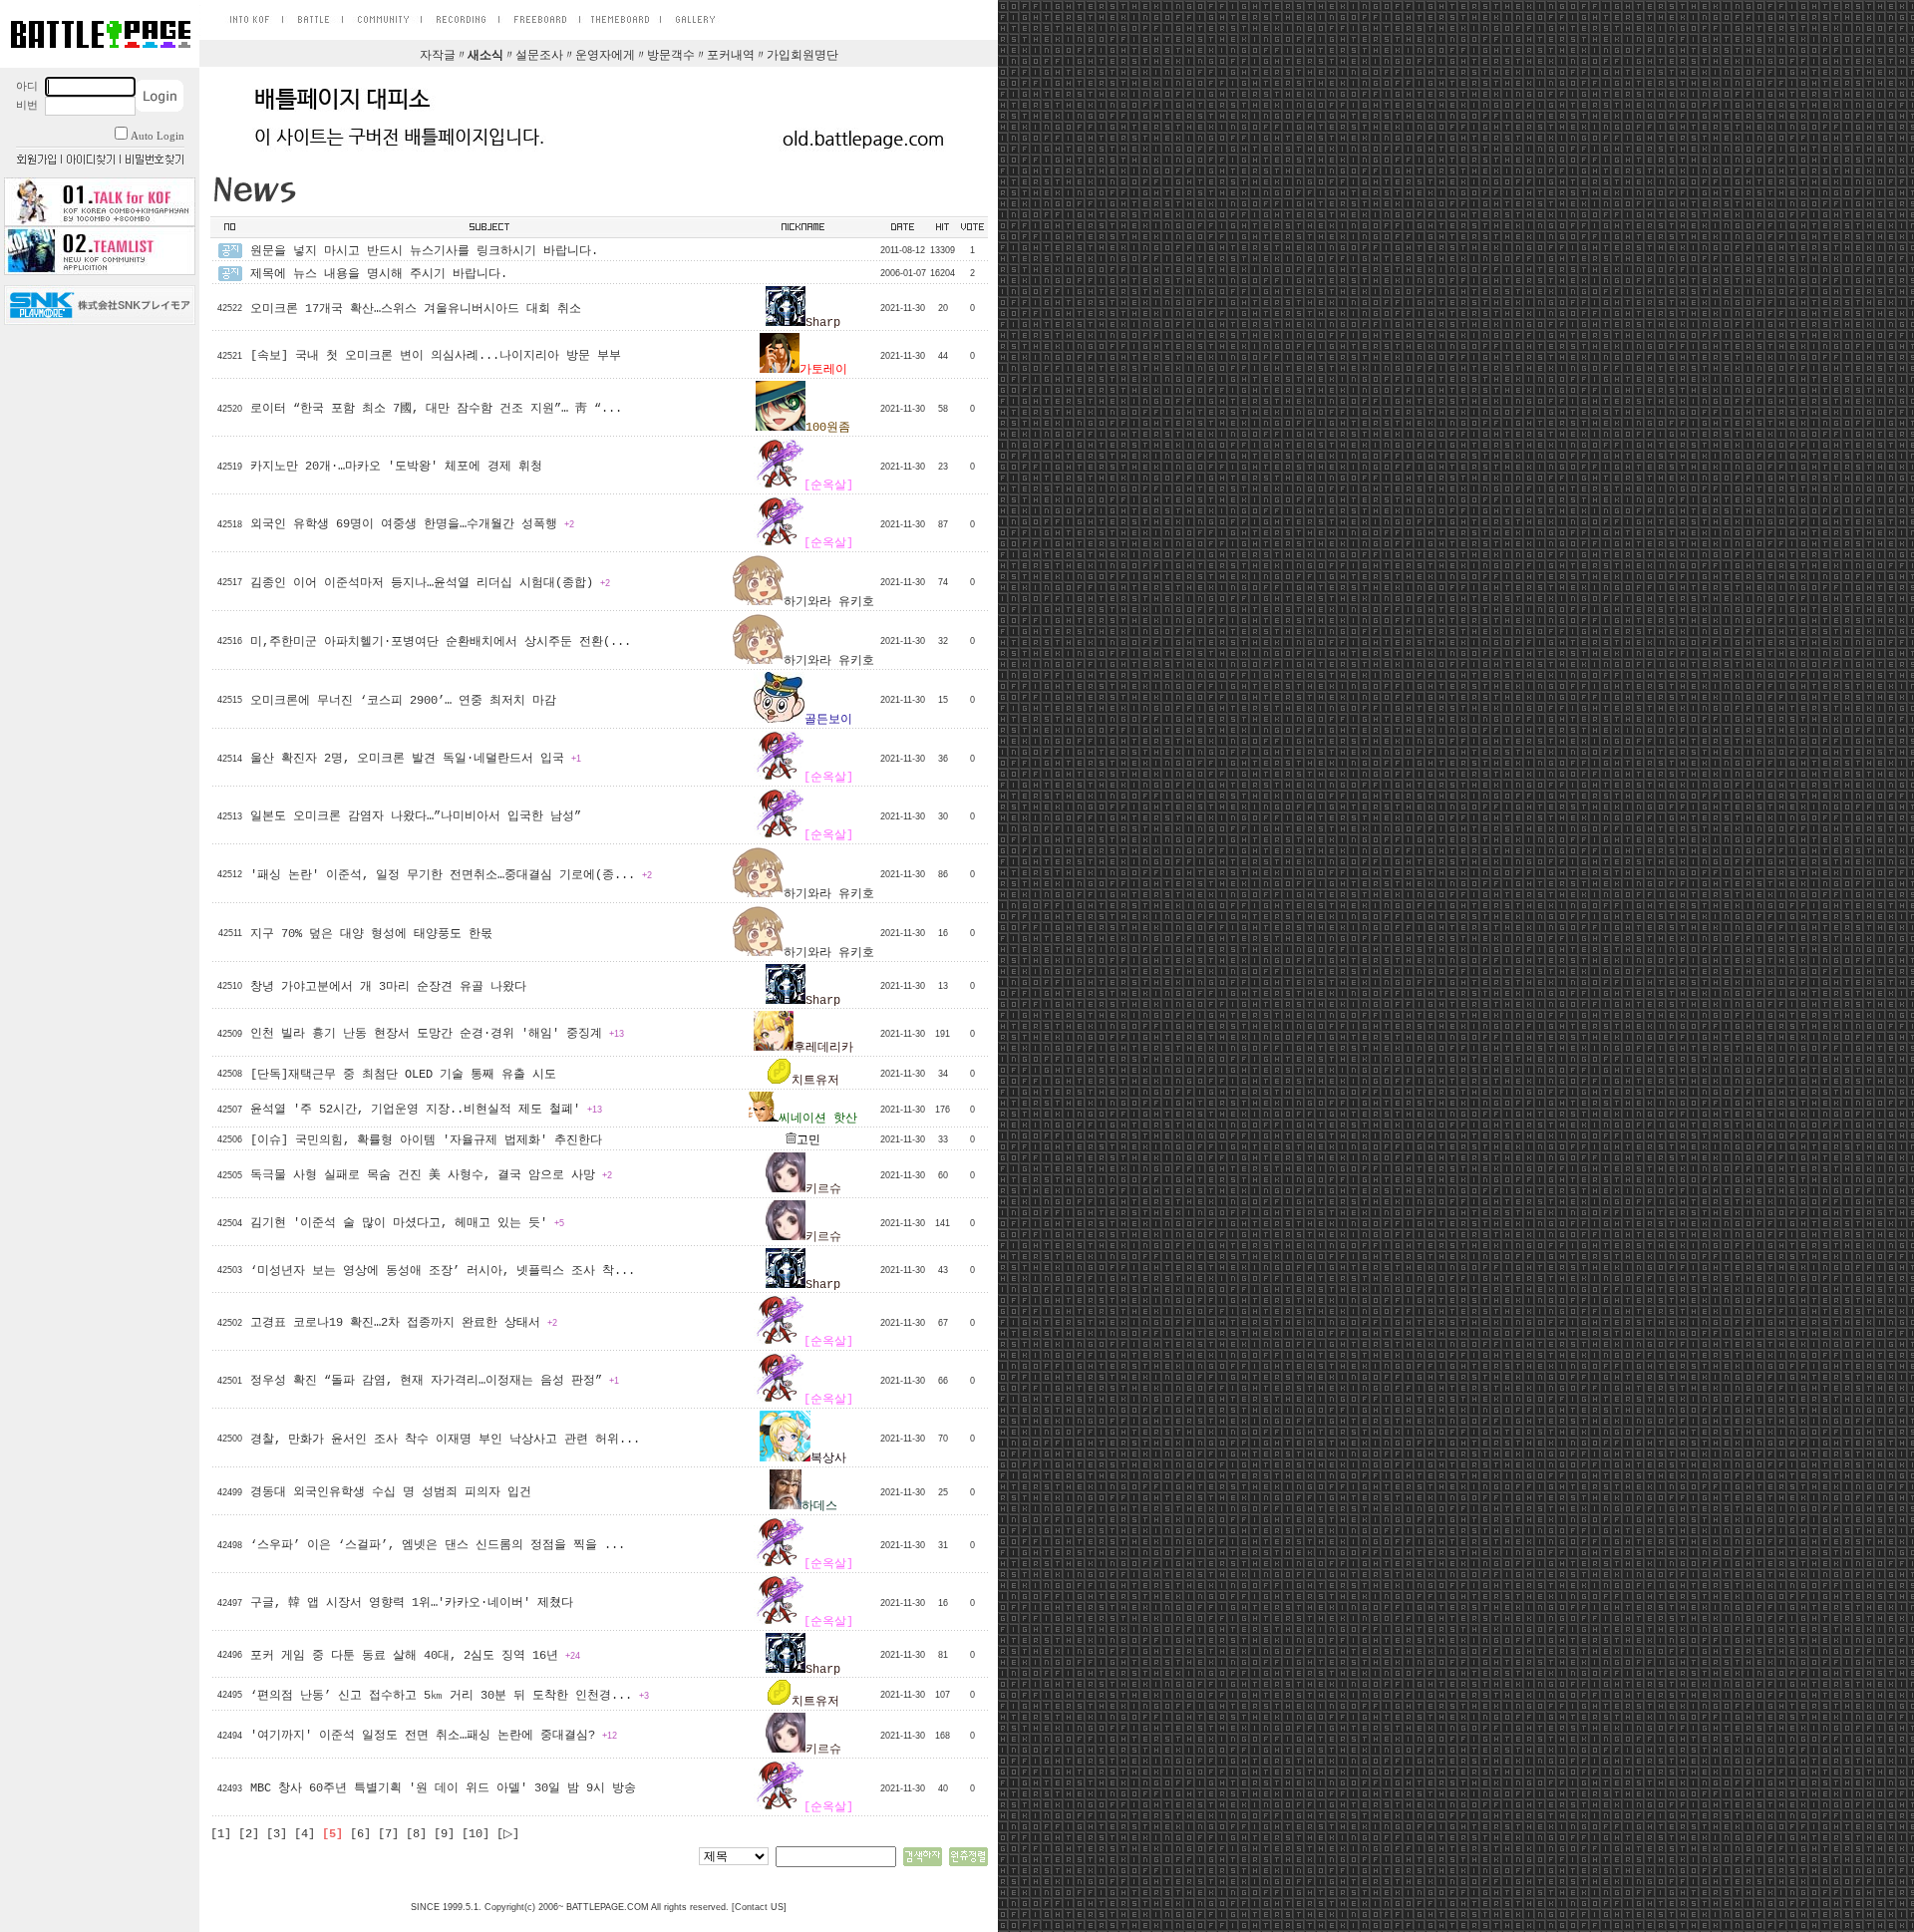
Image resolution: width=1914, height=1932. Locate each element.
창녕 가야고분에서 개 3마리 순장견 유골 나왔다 (388, 987)
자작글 (438, 56)
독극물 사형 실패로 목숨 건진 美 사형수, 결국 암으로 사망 (431, 1175)
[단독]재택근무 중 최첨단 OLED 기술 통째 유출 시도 (403, 1075)
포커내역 (731, 56)
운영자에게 (605, 56)
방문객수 (671, 56)
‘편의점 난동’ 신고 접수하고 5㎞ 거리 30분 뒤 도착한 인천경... (450, 1696)
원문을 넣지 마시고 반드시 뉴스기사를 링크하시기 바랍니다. (424, 251)
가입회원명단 (802, 56)
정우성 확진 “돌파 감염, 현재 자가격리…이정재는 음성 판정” (435, 1381)
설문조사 (539, 56)
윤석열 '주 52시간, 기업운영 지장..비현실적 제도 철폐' (426, 1110)
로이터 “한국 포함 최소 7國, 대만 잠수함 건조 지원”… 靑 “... (436, 409)
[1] (221, 1834)
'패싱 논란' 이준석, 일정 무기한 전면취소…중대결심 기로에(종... (451, 875)
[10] (476, 1834)
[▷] (508, 1834)
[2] (249, 1834)
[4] (305, 1834)
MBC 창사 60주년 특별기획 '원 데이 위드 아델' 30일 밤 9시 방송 (443, 1788)
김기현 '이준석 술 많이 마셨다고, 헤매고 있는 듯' (407, 1223)
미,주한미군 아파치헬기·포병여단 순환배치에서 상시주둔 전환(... (441, 642)
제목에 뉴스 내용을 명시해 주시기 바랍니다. (379, 274)
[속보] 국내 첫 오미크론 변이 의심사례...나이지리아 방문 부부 (436, 356)
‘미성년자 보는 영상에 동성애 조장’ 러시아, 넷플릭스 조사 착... (443, 1271)
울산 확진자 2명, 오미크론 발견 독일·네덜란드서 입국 (416, 759)
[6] (360, 1834)
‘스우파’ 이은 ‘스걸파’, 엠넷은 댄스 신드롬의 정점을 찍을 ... (438, 1545)
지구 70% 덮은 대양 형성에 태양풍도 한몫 (371, 934)
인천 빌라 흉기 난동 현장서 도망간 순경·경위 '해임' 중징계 (437, 1034)
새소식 (485, 56)
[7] (388, 1834)
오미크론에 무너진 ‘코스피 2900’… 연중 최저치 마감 (403, 701)
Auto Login (158, 136)
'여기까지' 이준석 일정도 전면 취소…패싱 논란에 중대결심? (434, 1736)
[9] (444, 1834)
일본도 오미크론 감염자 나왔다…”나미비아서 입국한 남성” (416, 816)
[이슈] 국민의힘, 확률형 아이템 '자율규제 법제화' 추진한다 (426, 1140)
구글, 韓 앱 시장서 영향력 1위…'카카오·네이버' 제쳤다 (412, 1603)
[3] (277, 1834)
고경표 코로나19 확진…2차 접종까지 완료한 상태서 (404, 1323)
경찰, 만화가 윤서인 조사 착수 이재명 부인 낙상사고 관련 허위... (445, 1440)
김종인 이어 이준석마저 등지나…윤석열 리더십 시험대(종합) (430, 583)
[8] (416, 1834)
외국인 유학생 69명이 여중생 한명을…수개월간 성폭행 (412, 524)
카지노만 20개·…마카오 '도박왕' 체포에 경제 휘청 (396, 467)
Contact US (759, 1907)
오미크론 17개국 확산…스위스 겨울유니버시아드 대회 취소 (416, 309)
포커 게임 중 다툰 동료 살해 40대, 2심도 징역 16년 (415, 1656)
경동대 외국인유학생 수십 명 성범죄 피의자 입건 (391, 1492)
